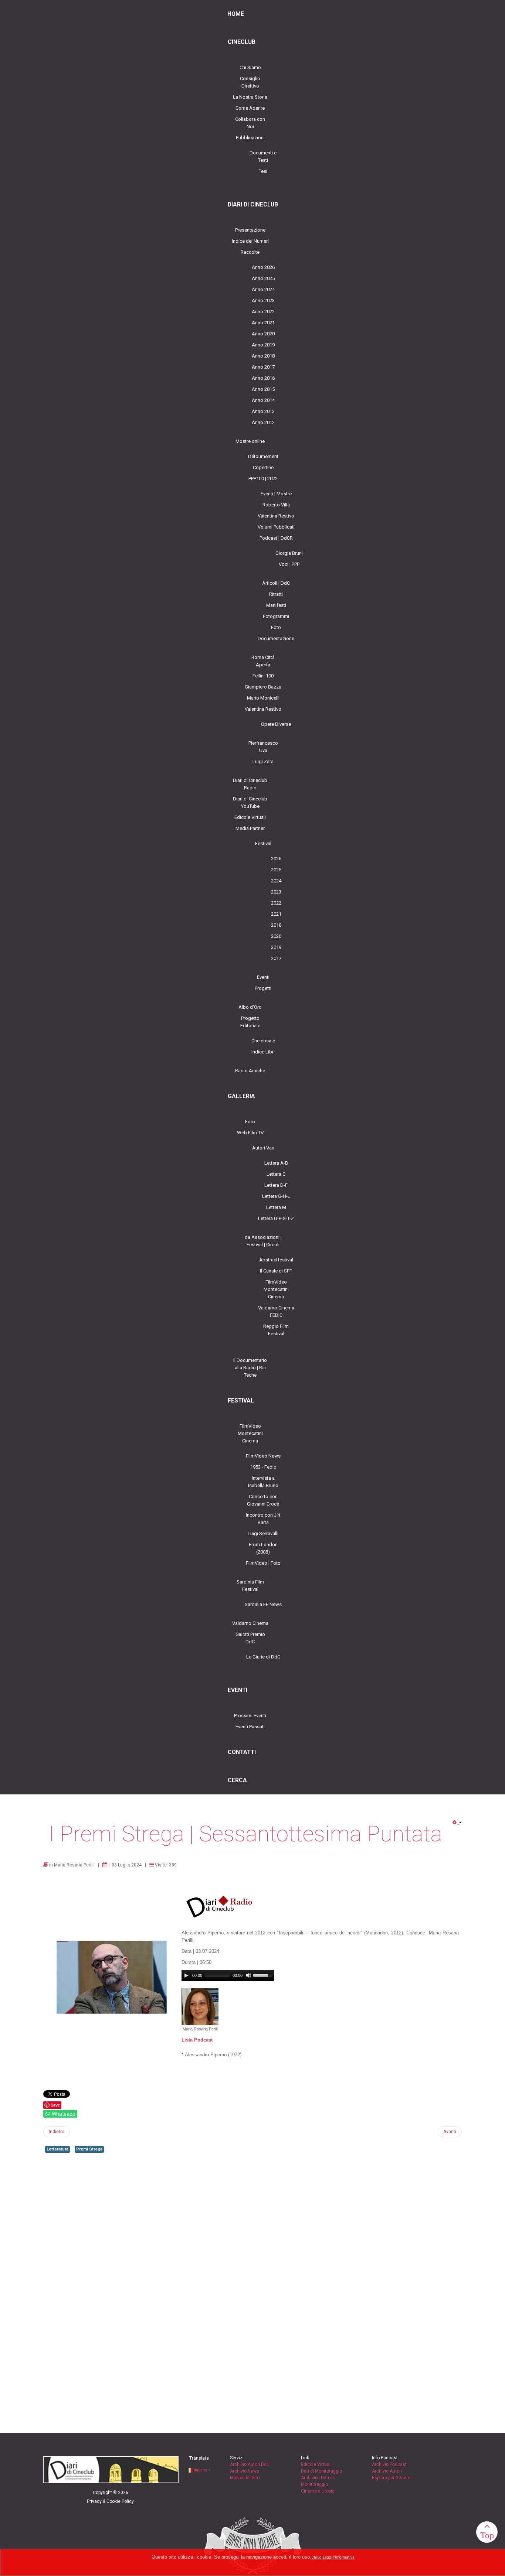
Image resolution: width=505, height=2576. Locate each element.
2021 (276, 914)
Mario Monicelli (263, 698)
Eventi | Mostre (276, 494)
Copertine (263, 467)
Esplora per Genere (391, 2478)
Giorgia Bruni (289, 553)
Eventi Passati (250, 1727)
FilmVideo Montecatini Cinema (276, 1289)
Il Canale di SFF (276, 1271)
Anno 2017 (263, 367)
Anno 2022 (263, 312)
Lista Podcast (197, 2040)
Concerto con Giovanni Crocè (263, 1500)
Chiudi (317, 2557)
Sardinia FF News (263, 1604)
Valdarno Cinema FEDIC (276, 1311)
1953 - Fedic (263, 1467)
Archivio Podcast (389, 2464)
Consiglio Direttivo (250, 82)
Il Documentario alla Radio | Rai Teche (250, 1368)
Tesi (263, 171)
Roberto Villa (276, 505)
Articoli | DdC (276, 583)
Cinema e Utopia (318, 2491)
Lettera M (276, 1207)
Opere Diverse (276, 724)
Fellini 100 (263, 676)
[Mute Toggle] (248, 1975)
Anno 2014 (263, 400)
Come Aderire (250, 108)
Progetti (263, 988)
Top (487, 2535)
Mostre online (250, 441)
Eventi (263, 977)
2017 (276, 958)
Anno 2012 (263, 422)
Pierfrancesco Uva (263, 747)
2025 (276, 870)
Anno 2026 (263, 267)
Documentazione (276, 638)
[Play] (186, 1975)
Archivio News (245, 2471)
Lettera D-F (276, 1185)
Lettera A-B (276, 1163)
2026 (276, 859)
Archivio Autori (387, 2471)
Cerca (237, 1780)
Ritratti (276, 594)
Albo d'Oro (250, 1007)
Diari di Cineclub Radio (250, 784)
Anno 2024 (263, 289)
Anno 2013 (263, 411)
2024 (276, 881)
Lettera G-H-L (276, 1196)
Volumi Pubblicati (276, 527)
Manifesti (276, 605)
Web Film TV (250, 1133)
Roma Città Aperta (263, 661)
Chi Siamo (250, 67)
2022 (276, 903)
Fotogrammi (276, 616)
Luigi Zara (263, 761)
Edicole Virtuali (250, 817)
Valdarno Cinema (250, 1623)
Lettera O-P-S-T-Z (276, 1218)
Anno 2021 (263, 323)
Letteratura (57, 2149)
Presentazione (250, 230)
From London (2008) (263, 1548)
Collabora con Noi (250, 123)
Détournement (263, 456)
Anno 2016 (263, 378)
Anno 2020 (263, 334)
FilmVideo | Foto (263, 1563)
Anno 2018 (263, 356)
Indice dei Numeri (250, 241)
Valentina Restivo (276, 516)
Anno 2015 (263, 389)
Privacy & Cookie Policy (110, 2501)
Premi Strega (89, 2149)
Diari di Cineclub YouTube (250, 802)
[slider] (264, 1975)
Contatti (242, 1752)
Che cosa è (263, 1041)
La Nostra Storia (250, 97)
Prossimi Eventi (250, 1716)
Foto (276, 627)
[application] (228, 1975)
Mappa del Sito (245, 2478)
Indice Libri (263, 1052)
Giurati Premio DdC (250, 1638)
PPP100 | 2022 (263, 479)
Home (236, 14)
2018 (276, 925)
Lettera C (276, 1174)
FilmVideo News (263, 1456)
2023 (276, 892)
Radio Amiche (250, 1071)
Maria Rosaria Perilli (74, 1865)
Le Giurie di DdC (263, 1657)
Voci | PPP (289, 564)
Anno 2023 (263, 300)
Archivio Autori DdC (250, 2464)
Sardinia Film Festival (250, 1586)
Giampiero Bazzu (263, 687)
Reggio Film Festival (276, 1330)
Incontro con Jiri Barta (263, 1519)
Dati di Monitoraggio (321, 2471)
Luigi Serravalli (263, 1533)
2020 (276, 936)
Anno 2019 (263, 345)
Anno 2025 (263, 278)
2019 (276, 947)
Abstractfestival (276, 1260)
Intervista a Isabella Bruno (263, 1482)
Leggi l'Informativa (339, 2557)
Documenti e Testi (263, 156)
